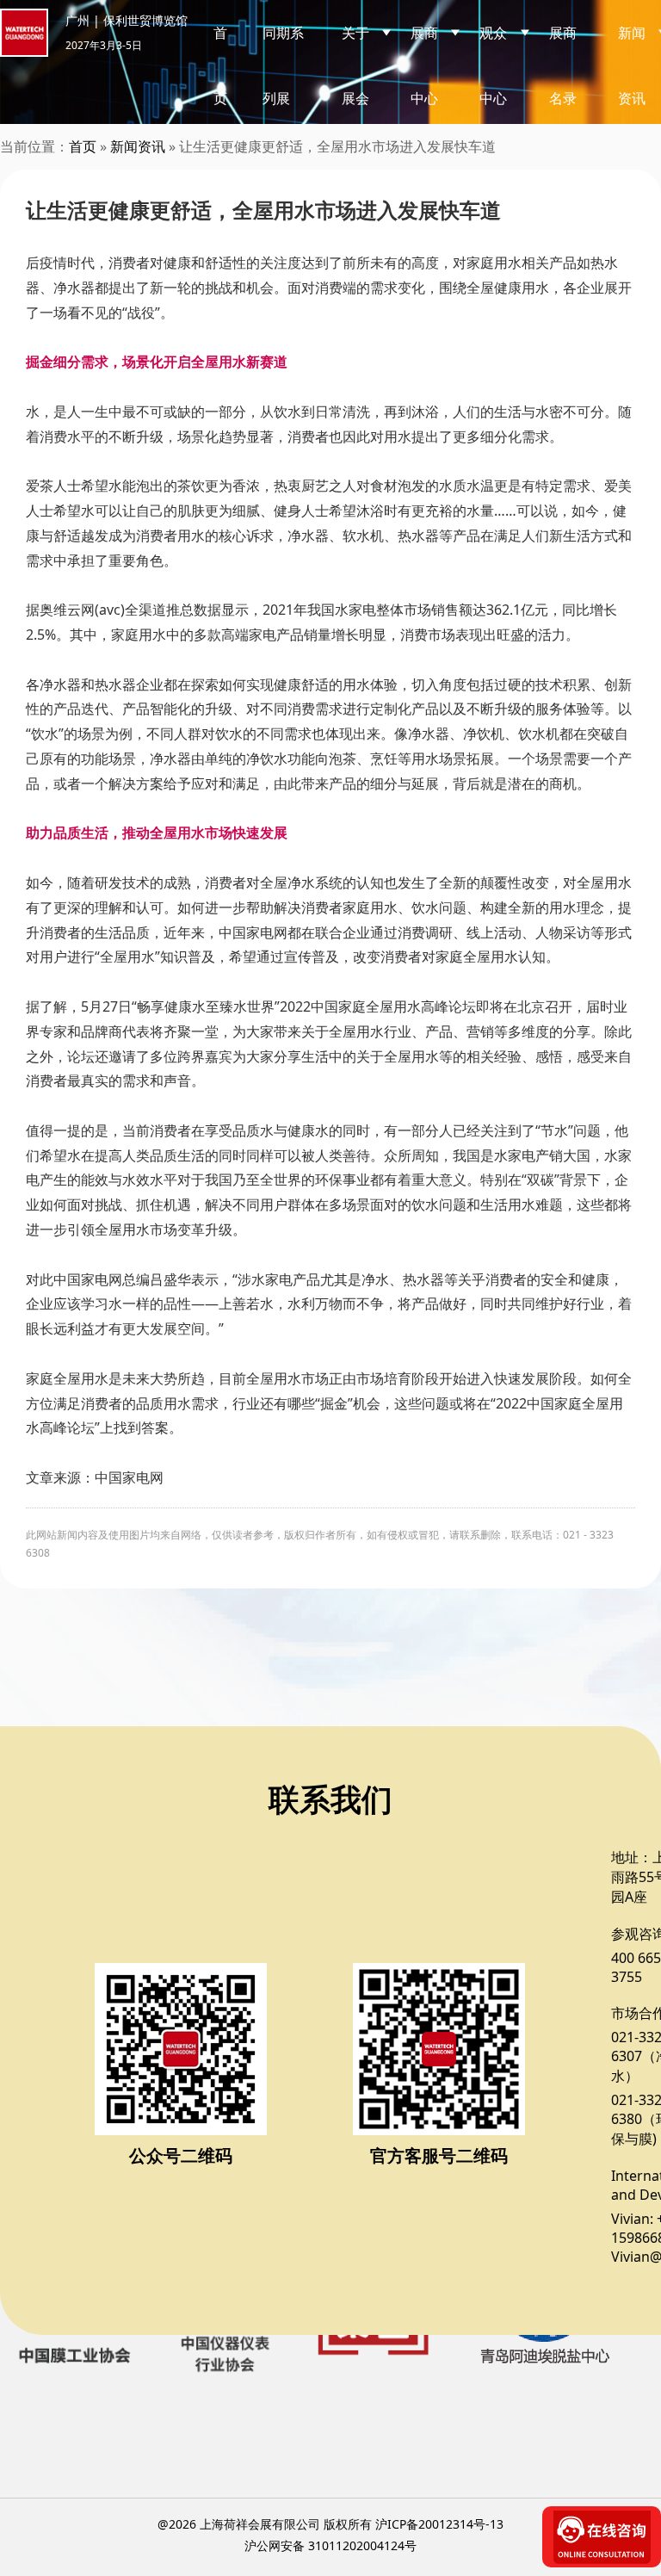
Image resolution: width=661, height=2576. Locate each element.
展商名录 (563, 65)
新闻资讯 (138, 146)
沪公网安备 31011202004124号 (330, 2545)
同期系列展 (283, 65)
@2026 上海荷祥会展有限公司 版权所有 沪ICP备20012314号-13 (330, 2524)
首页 (220, 65)
